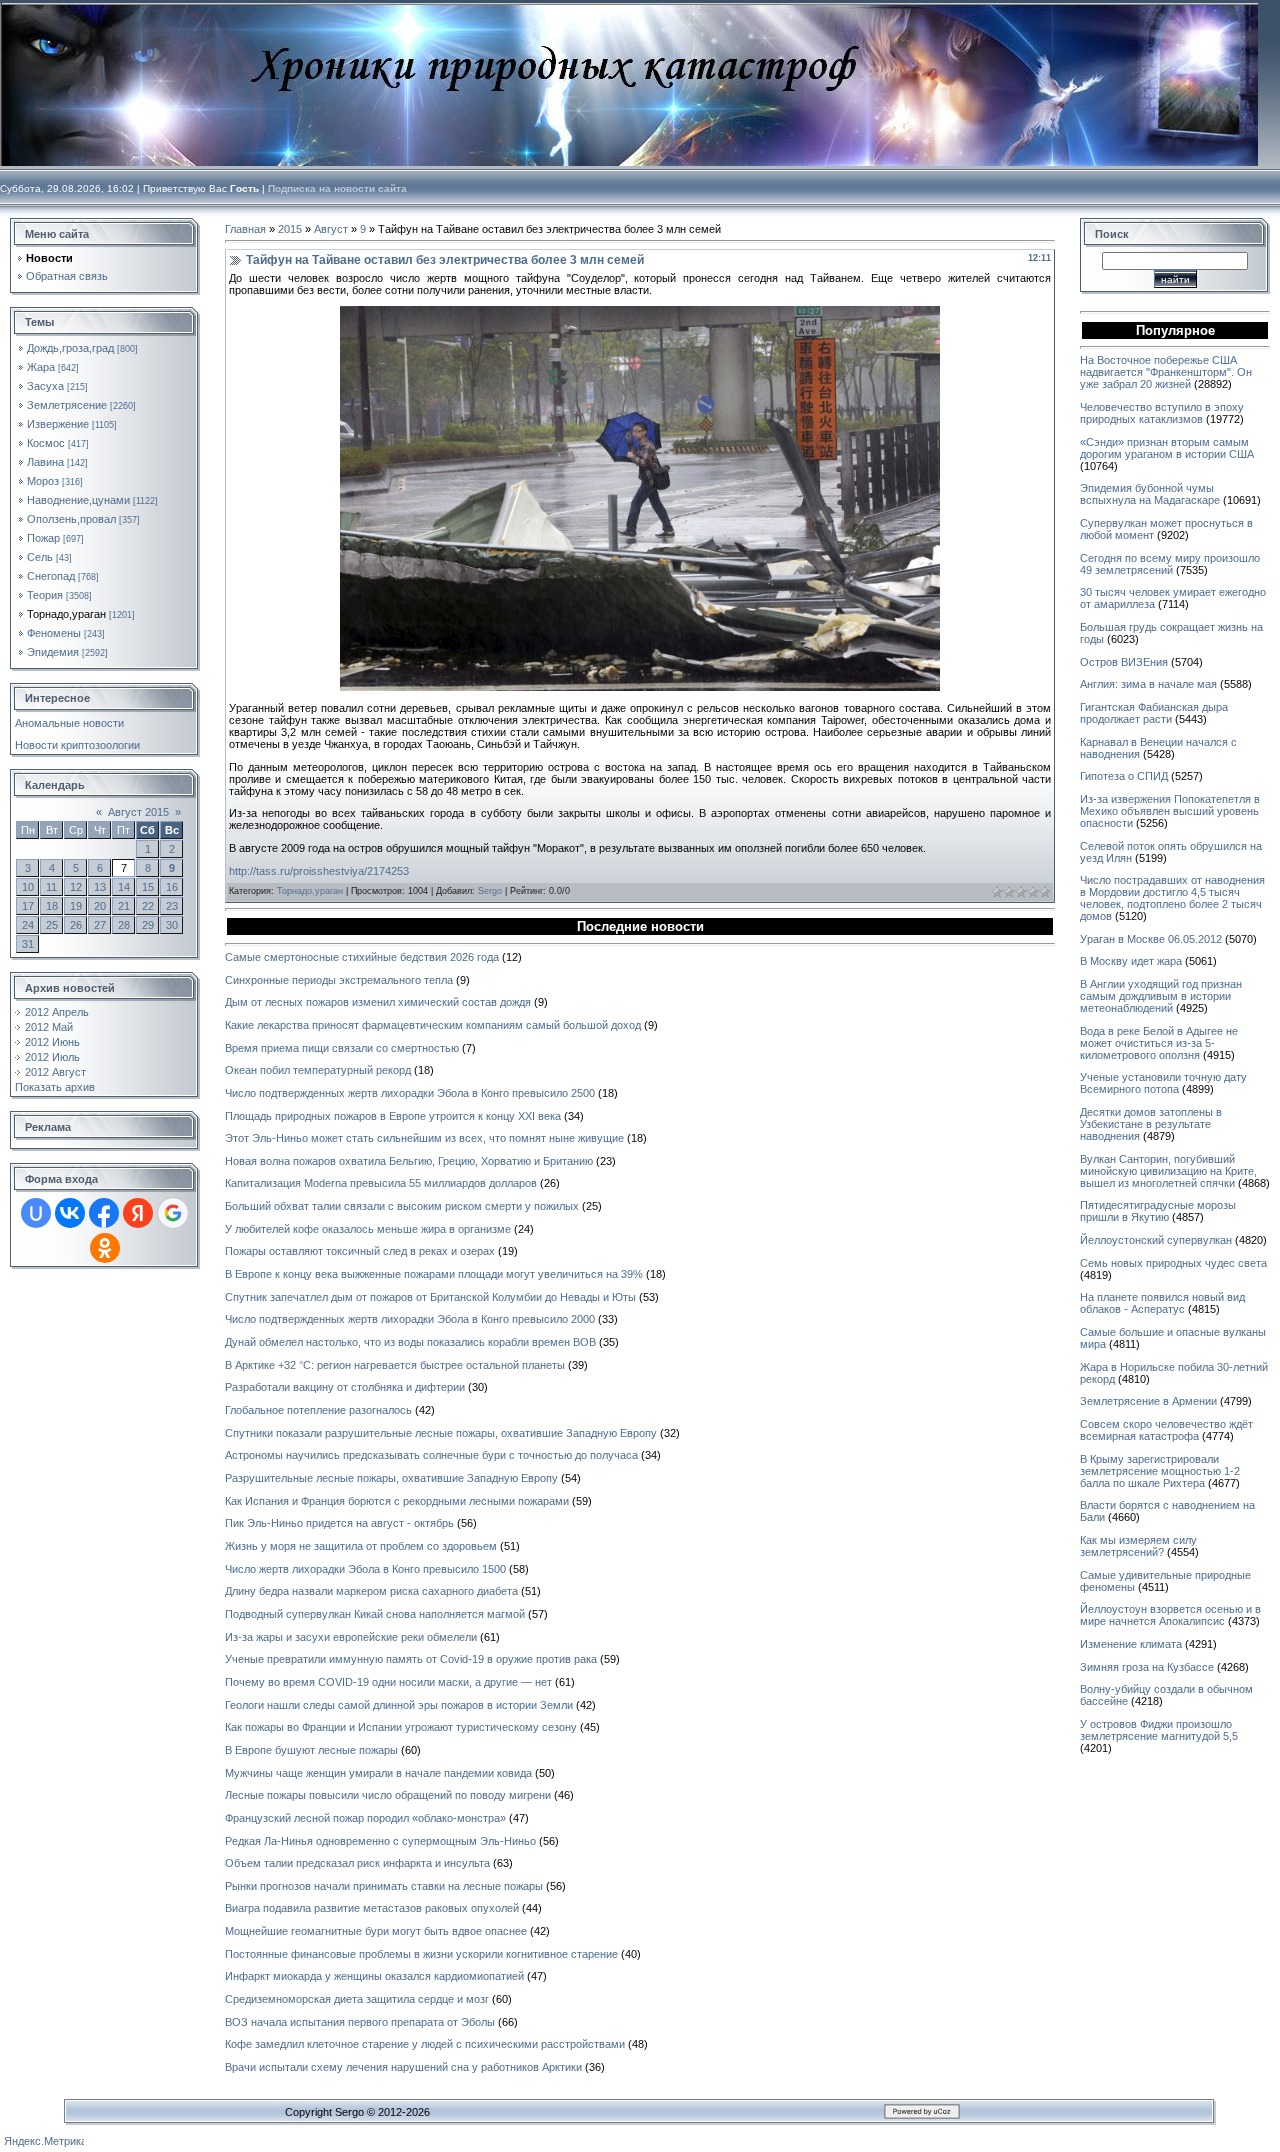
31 (28, 944)
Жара (41, 367)
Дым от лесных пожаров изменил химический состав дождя (378, 1002)
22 (148, 906)
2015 (290, 229)
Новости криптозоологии (77, 745)
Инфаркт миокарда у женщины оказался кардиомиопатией (374, 1976)
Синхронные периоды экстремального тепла (339, 980)
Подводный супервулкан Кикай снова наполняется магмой (375, 1614)
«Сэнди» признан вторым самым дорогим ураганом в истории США (1167, 448)
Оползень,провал (71, 519)
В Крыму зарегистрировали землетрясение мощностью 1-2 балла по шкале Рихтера (1160, 1471)
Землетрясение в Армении (1148, 1401)
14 (124, 887)
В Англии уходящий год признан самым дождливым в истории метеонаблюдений (1161, 996)
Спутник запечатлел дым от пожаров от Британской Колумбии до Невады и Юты (430, 1297)
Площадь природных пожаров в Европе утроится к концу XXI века (393, 1116)
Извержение (58, 424)
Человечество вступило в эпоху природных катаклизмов (1162, 413)
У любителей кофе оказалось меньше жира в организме (368, 1229)
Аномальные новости (69, 723)
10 (28, 887)
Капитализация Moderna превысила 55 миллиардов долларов (381, 1183)
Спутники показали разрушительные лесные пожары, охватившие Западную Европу (441, 1433)
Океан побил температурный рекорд (318, 1070)
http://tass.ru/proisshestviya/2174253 (319, 871)
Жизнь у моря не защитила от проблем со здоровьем (361, 1546)
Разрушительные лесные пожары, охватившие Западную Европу (391, 1478)
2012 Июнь (52, 1042)
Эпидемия (53, 652)
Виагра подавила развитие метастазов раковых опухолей (372, 1908)
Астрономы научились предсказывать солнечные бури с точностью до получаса (431, 1455)
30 (172, 925)
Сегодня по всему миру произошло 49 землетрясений (1170, 564)
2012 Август (55, 1072)
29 (148, 925)
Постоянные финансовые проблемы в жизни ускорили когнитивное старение (421, 1954)
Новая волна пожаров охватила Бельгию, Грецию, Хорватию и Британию (409, 1161)
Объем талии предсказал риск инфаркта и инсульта (357, 1863)
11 (51, 887)
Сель (40, 557)
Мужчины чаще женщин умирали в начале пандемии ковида (378, 1773)
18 (52, 906)
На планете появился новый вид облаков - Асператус (1162, 1303)
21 (124, 906)
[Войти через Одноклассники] (105, 1248)
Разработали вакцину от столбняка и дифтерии (345, 1387)
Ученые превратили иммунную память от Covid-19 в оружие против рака (411, 1659)
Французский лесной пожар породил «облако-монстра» (365, 1818)
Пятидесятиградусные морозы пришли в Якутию (1158, 1211)
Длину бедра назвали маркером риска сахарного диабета (371, 1591)
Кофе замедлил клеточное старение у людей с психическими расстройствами (425, 2044)
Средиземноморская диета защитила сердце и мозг (357, 1999)
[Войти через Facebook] (104, 1213)
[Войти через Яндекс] (138, 1213)
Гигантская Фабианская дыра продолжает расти (1154, 713)
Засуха (45, 386)
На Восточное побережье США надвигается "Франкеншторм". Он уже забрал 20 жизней (1166, 372)
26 (76, 925)
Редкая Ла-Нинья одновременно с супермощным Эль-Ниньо (380, 1841)
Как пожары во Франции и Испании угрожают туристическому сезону (401, 1727)
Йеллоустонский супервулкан (1156, 1240)
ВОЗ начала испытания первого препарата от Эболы (360, 2022)
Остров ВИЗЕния (1124, 662)
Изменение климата (1131, 1644)
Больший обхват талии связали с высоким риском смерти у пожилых (402, 1206)
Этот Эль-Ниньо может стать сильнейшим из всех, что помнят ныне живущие (424, 1138)
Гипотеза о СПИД (1124, 776)
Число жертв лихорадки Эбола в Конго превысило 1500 (365, 1569)
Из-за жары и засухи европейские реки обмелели (351, 1637)
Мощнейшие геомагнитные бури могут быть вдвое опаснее (376, 1931)
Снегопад (51, 576)
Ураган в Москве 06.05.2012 (1151, 939)
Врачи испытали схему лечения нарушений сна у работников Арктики (403, 2067)
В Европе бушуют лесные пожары (311, 1750)
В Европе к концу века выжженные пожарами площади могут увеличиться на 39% (434, 1274)
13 (100, 887)
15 (148, 887)
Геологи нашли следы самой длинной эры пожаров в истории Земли (399, 1705)
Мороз (43, 481)
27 (100, 925)
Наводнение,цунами (78, 500)
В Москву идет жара (1131, 961)
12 (76, 887)
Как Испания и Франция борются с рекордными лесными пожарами (397, 1501)
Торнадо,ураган (66, 614)
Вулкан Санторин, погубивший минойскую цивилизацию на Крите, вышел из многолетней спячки (1168, 1171)
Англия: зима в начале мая (1148, 684)
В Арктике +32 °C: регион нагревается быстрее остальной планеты (395, 1365)
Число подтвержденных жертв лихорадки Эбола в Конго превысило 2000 (410, 1319)
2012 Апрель (57, 1012)
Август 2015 (138, 812)
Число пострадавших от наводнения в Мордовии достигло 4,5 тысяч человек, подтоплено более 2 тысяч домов (1172, 898)
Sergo (490, 891)
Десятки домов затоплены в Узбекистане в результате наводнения (1151, 1124)
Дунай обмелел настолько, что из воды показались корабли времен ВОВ (410, 1342)
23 (172, 906)
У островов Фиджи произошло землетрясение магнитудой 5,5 (1159, 1730)
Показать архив (55, 1087)
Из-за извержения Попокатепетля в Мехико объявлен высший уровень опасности (1170, 811)
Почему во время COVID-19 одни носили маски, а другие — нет (388, 1682)
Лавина (45, 462)
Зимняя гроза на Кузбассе (1147, 1667)
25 (52, 925)
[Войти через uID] (36, 1213)
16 (172, 887)
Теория (45, 595)
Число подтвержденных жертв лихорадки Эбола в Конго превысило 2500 (410, 1093)
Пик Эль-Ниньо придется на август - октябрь (339, 1523)
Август (331, 229)
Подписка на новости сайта (337, 188)
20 (100, 906)
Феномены (54, 633)
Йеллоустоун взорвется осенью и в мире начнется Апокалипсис (1170, 1615)
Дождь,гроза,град (70, 348)
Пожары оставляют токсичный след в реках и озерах (360, 1251)
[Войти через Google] (173, 1213)
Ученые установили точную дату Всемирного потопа (1163, 1083)
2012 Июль (52, 1057)
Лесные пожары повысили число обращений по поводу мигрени (388, 1795)
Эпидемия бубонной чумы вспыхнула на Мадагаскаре (1150, 494)
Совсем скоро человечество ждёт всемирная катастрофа (1166, 1430)
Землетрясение (67, 405)
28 (124, 925)
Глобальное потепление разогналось (318, 1410)
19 (76, 906)
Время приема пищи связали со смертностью (342, 1048)
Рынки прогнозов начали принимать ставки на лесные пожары (384, 1886)
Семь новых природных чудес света (1173, 1263)
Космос (46, 443)
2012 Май (49, 1027)
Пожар (43, 538)
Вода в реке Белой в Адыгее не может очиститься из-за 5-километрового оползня (1159, 1043)
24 (28, 925)
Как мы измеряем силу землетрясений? (1138, 1546)
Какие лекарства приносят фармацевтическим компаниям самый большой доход (433, 1025)
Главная (245, 229)
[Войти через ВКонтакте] (70, 1213)
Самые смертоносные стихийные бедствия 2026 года (362, 957)
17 (28, 906)
